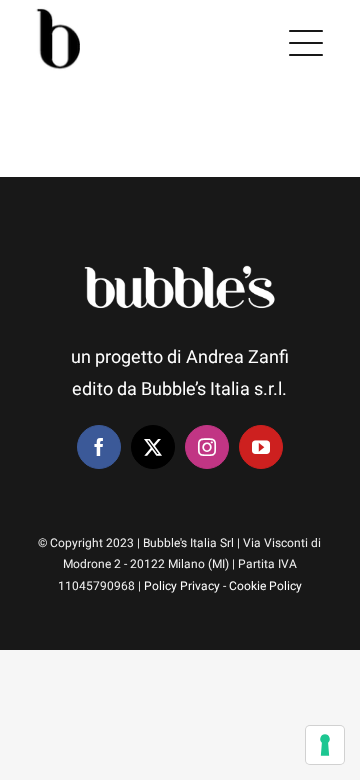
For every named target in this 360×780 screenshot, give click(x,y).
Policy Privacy (182, 586)
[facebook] (99, 447)
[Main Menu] (306, 43)
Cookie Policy (265, 586)
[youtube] (261, 447)
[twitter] (153, 447)
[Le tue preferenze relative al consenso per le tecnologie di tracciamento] (325, 745)
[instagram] (207, 447)
